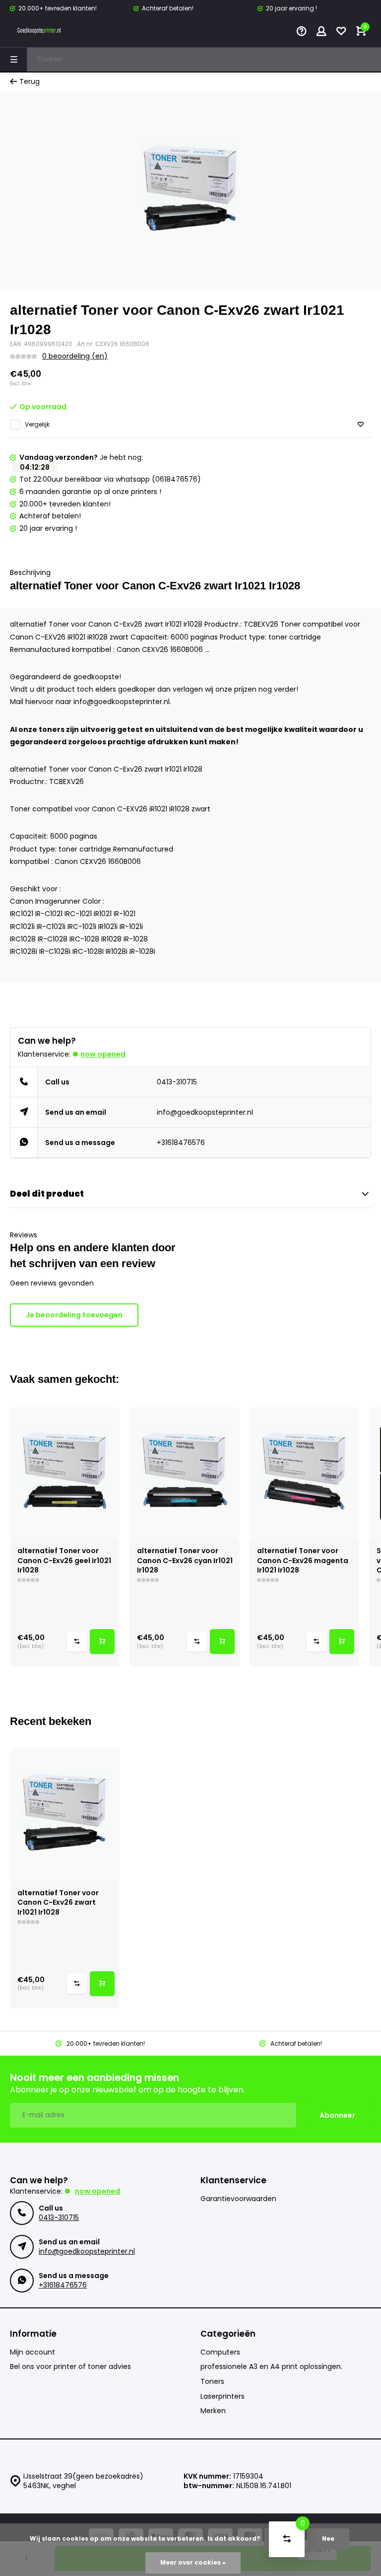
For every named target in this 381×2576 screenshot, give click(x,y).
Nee (328, 2539)
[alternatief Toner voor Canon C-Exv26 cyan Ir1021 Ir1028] (184, 1473)
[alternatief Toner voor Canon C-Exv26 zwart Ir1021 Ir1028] (65, 1815)
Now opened (103, 1054)
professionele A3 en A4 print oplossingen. (271, 2367)
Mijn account (32, 2352)
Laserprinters (222, 2397)
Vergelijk (37, 425)
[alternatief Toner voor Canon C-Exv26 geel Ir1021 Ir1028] (65, 1473)
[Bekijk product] (102, 1642)
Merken (213, 2411)
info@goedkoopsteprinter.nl (205, 1112)
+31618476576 (181, 1143)
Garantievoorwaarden (238, 2199)
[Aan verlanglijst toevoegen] (361, 425)
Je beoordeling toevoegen (74, 1315)
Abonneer (337, 2115)
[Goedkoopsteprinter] (40, 32)
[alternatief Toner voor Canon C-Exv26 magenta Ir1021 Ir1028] (304, 1473)
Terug (30, 82)
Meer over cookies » (193, 2563)
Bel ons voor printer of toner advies (70, 2367)
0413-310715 (177, 1082)
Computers (220, 2352)
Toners (212, 2382)
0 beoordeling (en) (75, 356)
